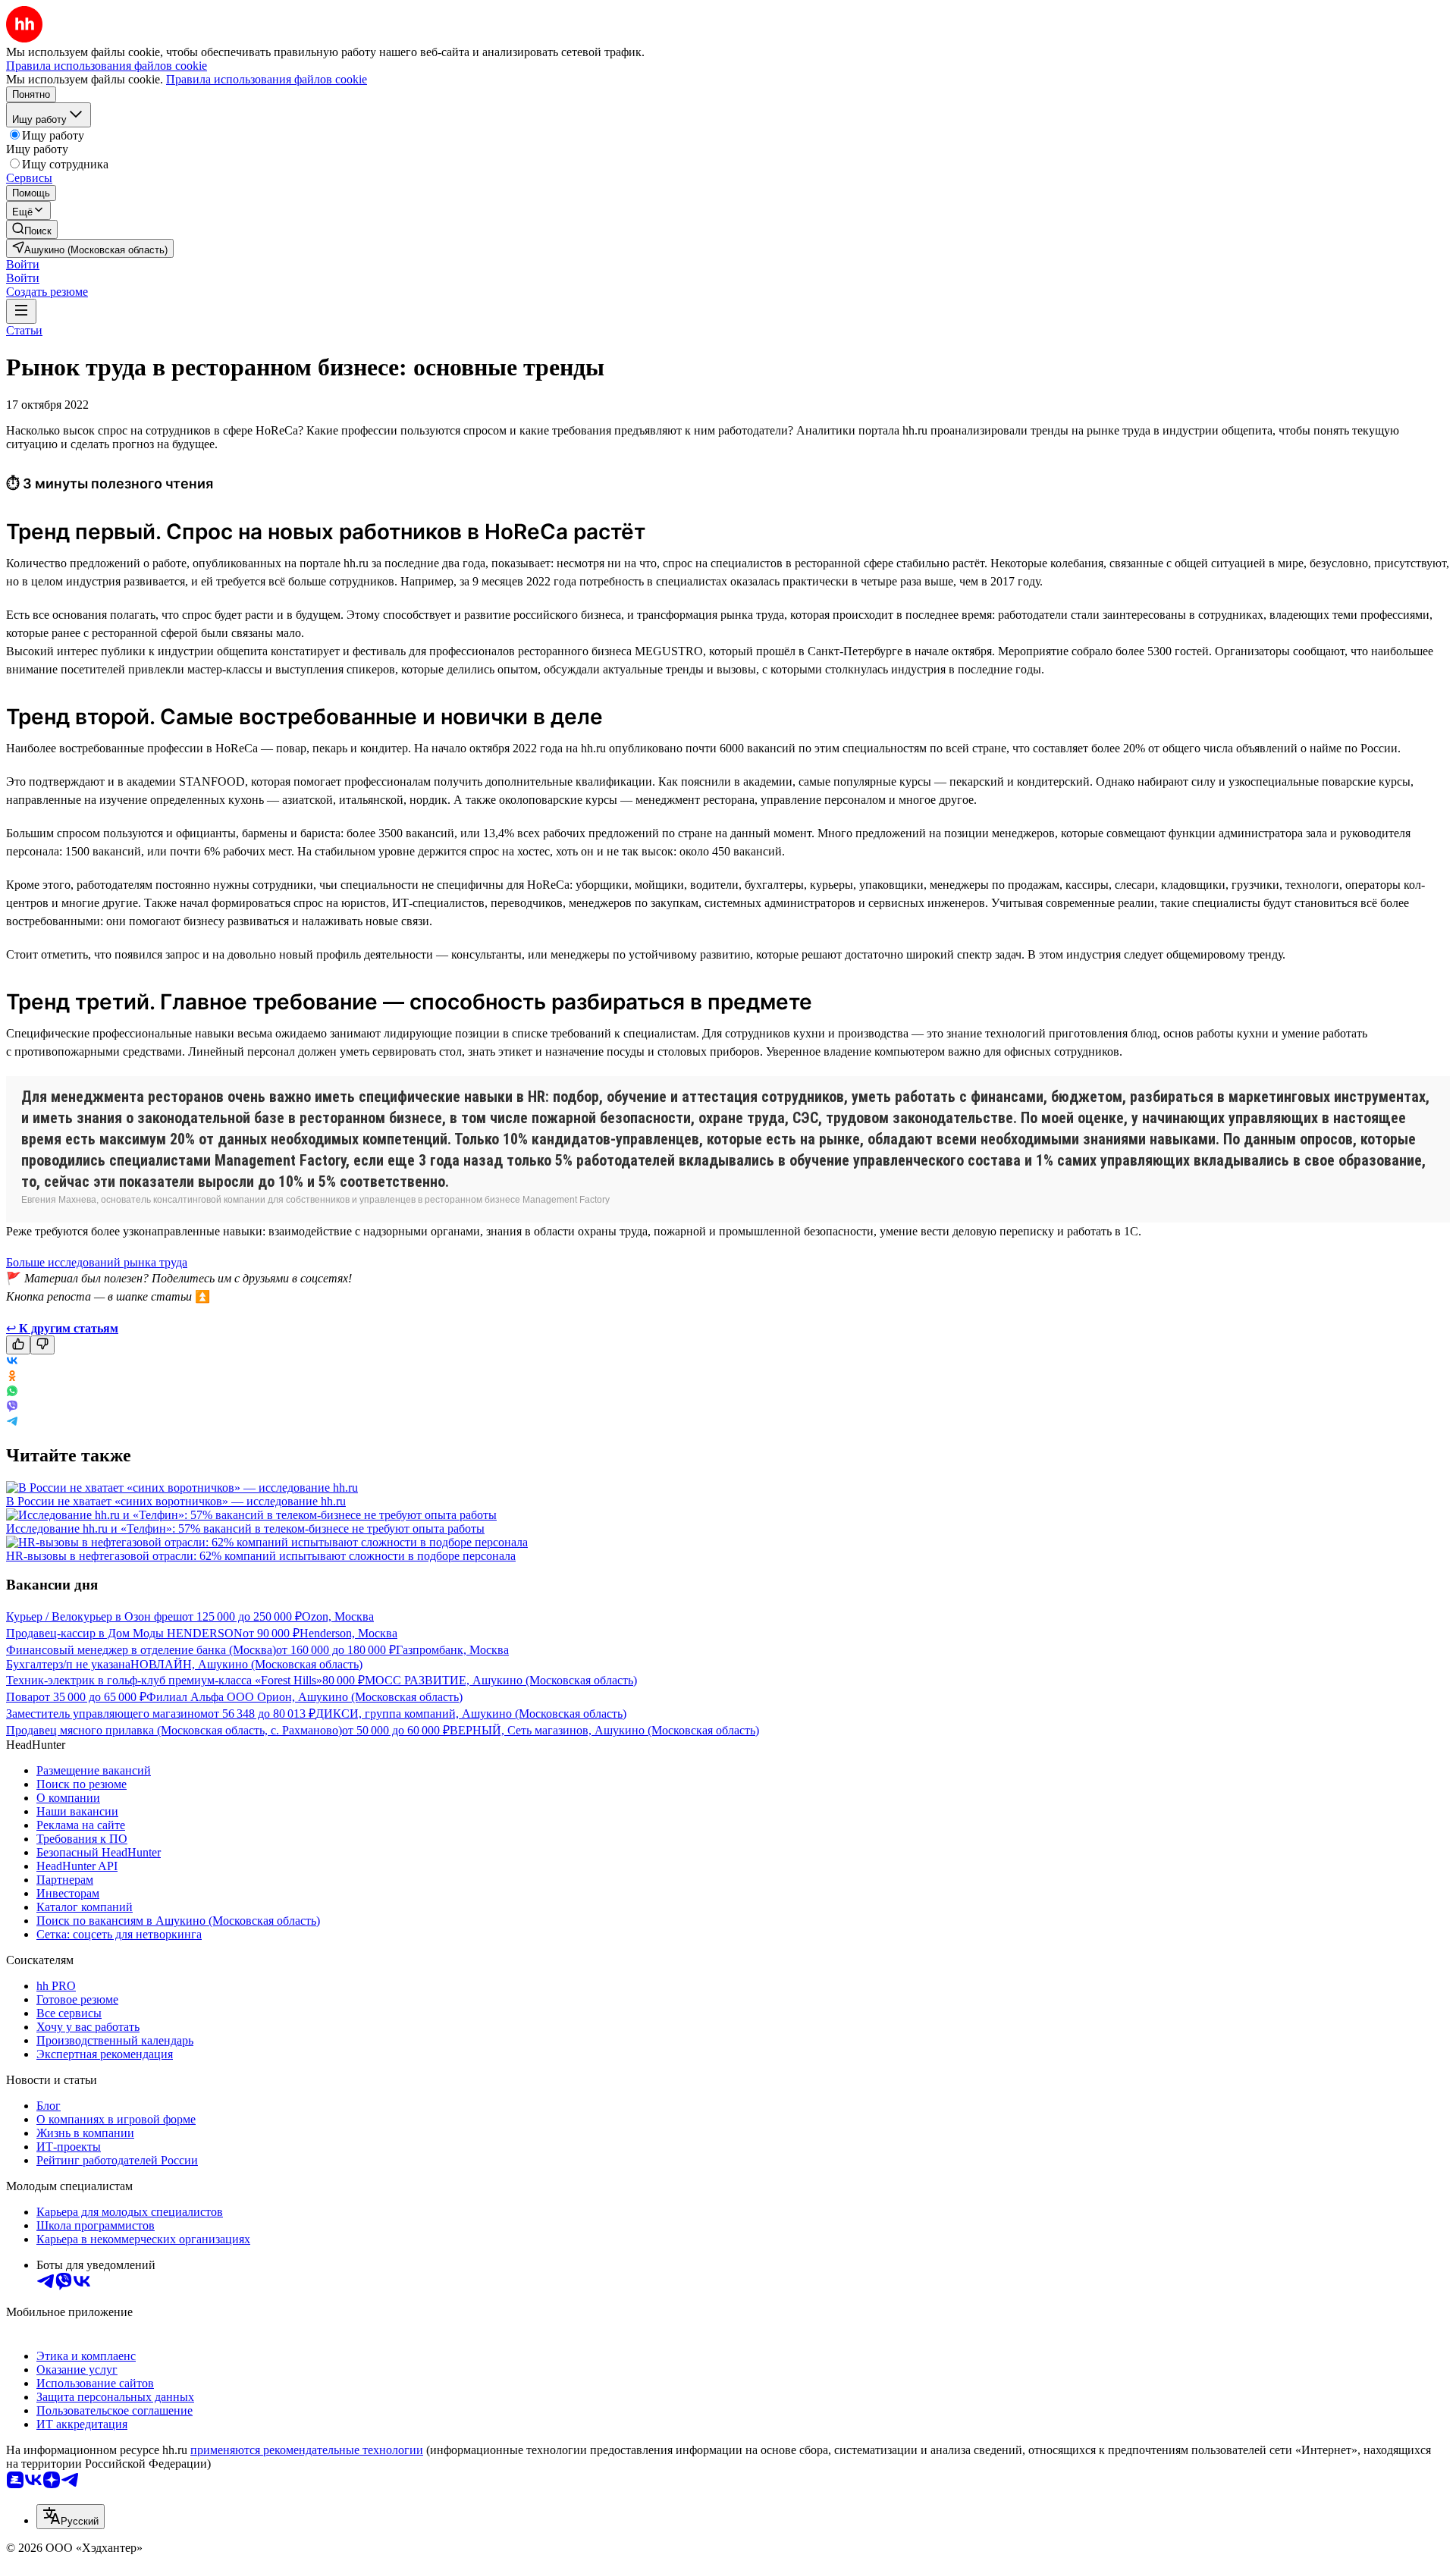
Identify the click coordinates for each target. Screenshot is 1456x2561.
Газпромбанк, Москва (452, 1650)
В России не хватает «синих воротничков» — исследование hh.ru (176, 1501)
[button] (23, 264)
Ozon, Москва (338, 1616)
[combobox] (71, 2517)
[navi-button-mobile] (21, 311)
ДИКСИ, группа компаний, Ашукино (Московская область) (471, 1714)
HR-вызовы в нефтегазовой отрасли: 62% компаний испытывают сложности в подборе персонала (261, 1556)
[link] (32, 229)
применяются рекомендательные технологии (307, 2450)
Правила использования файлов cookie (267, 79)
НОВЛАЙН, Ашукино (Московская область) (246, 1664)
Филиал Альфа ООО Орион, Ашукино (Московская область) (304, 1697)
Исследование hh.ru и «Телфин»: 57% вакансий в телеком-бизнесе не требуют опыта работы (245, 1528)
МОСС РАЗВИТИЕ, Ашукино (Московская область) (501, 1680)
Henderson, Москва (348, 1633)
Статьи (24, 330)
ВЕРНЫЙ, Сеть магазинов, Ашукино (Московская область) (604, 1730)
